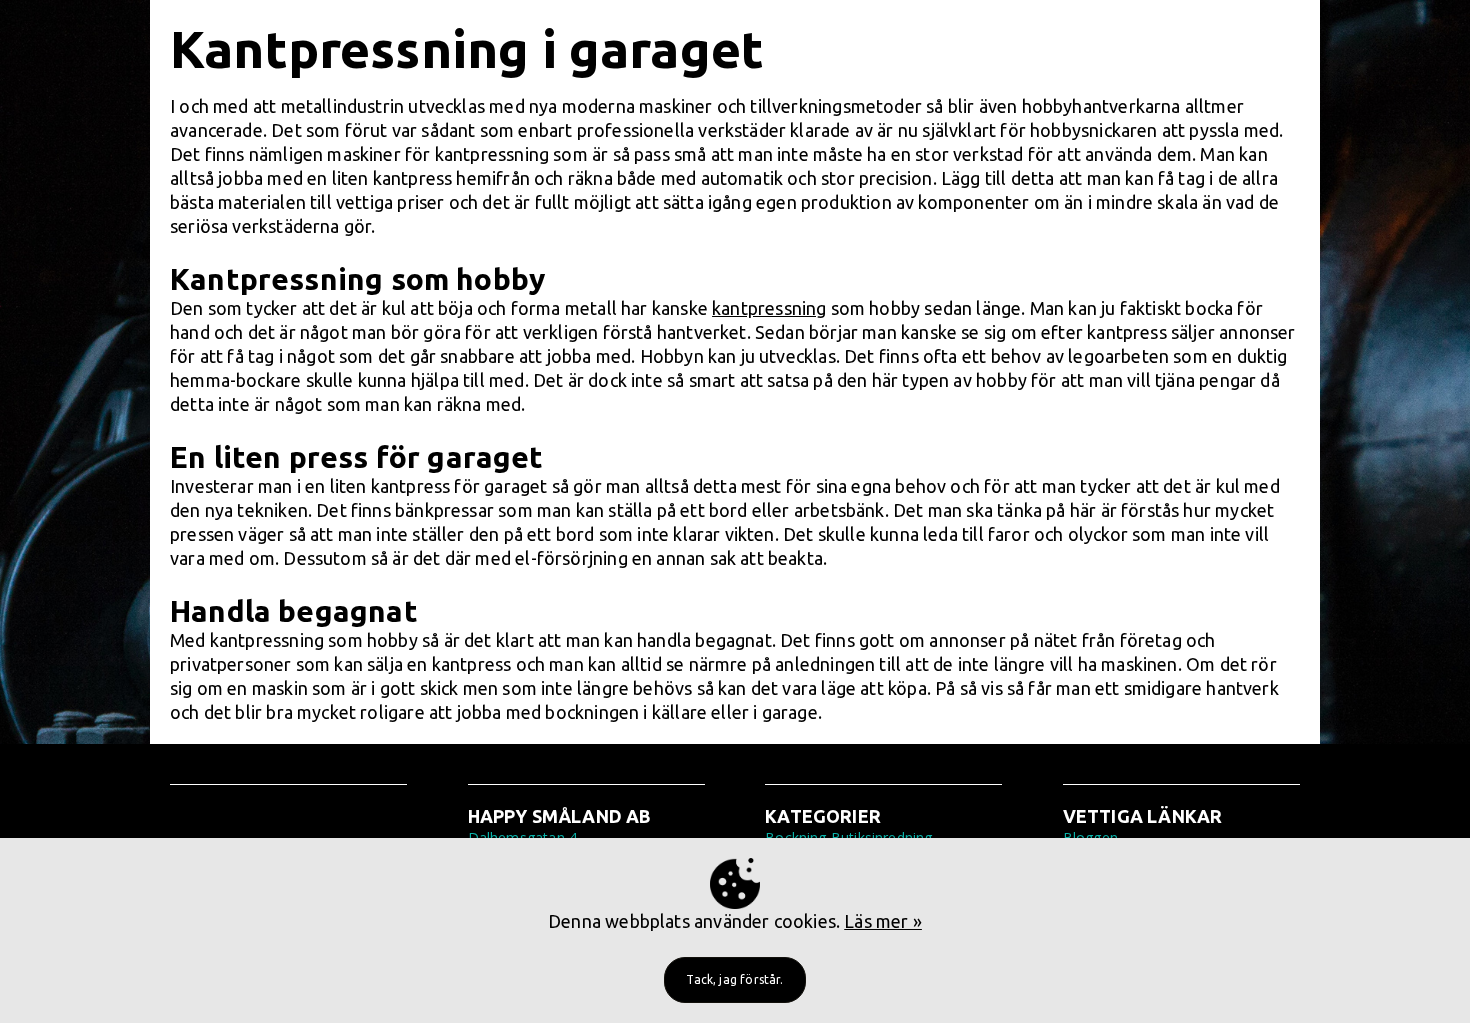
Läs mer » (883, 921)
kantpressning (769, 308)
